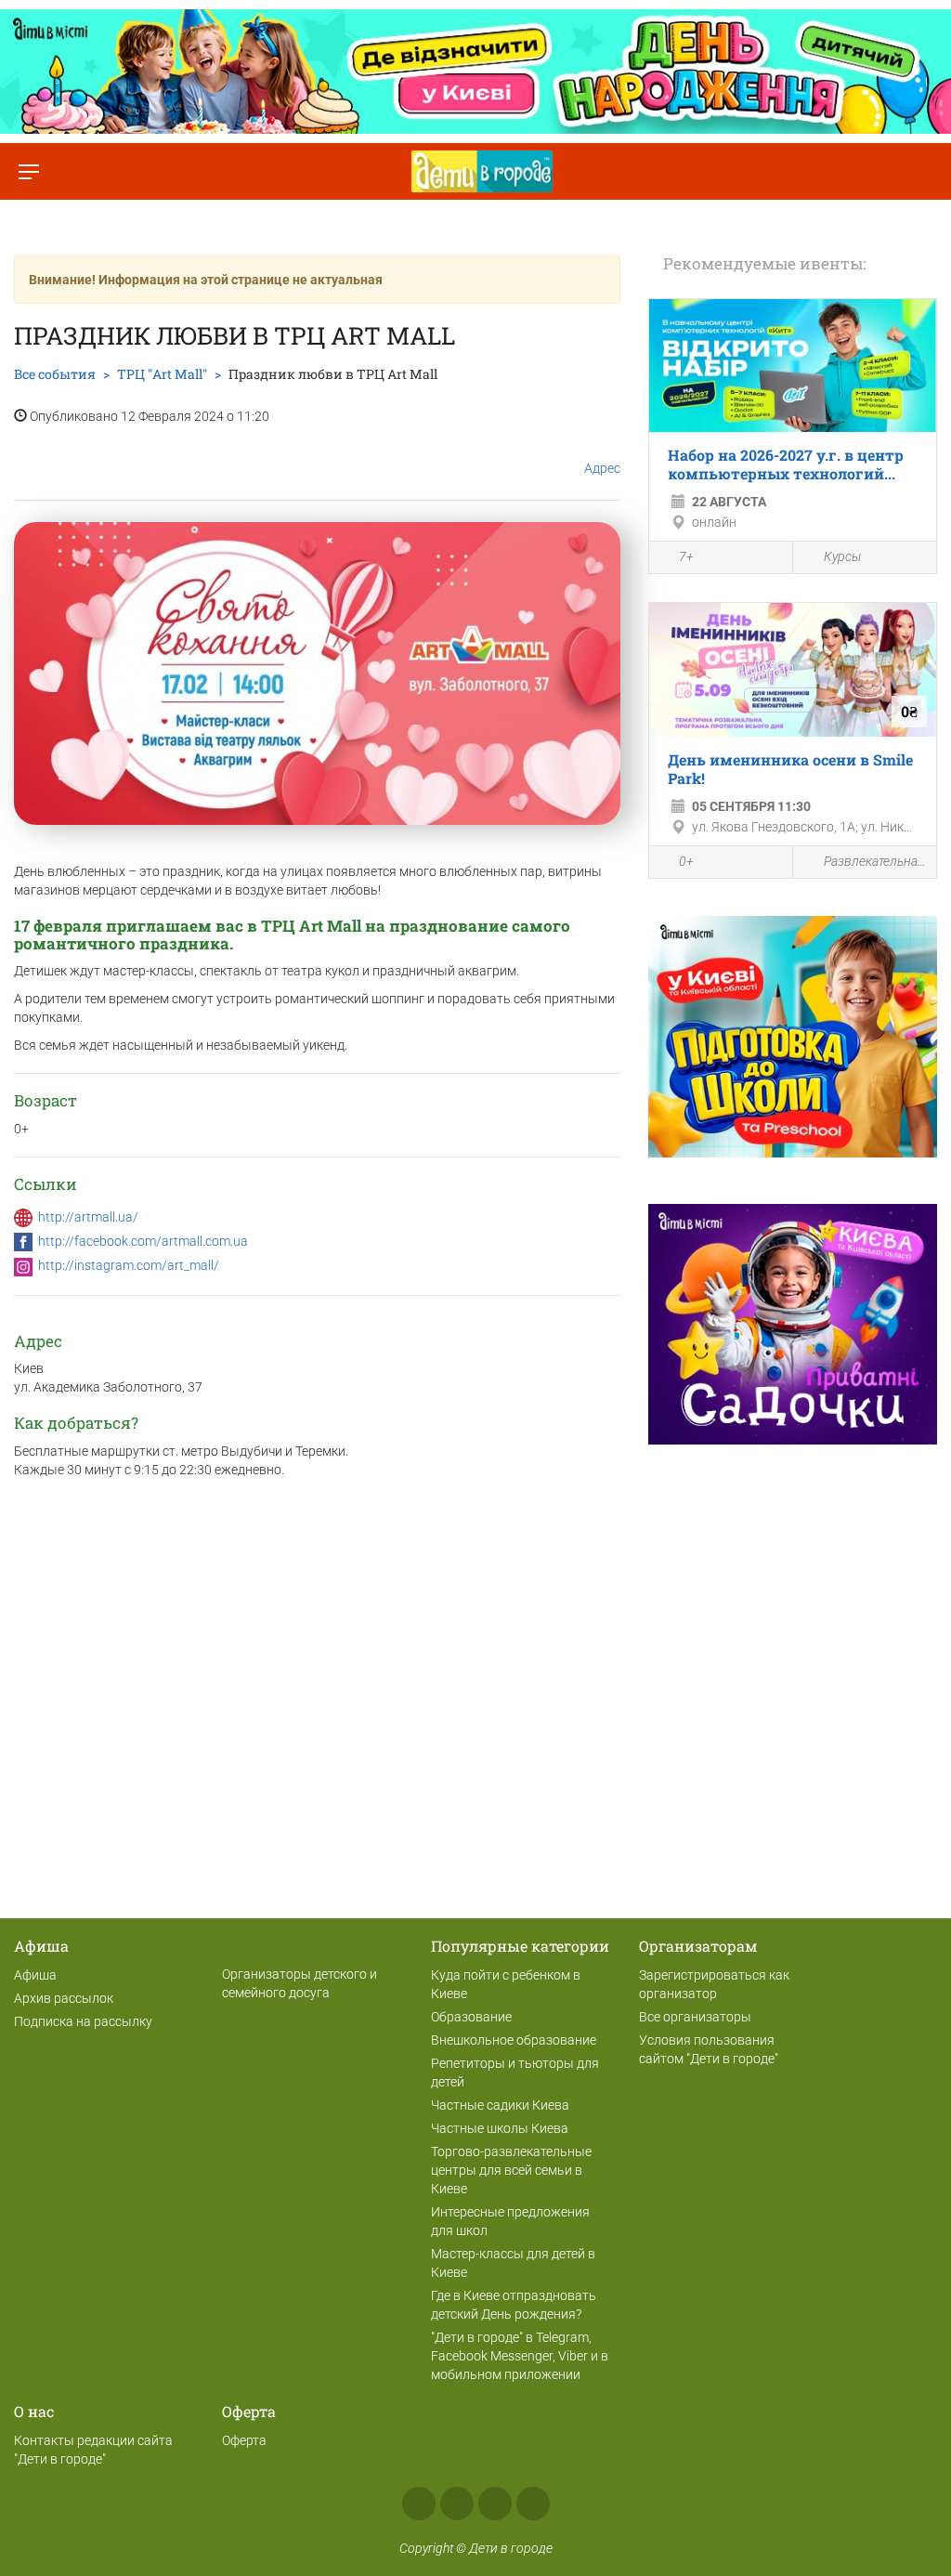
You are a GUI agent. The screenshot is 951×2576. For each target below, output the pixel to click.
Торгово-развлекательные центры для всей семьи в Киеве (511, 2170)
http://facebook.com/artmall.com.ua (143, 1241)
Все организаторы (695, 2017)
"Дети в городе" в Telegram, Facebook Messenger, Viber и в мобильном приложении (520, 2356)
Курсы (842, 556)
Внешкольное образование (514, 2040)
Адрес (602, 468)
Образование (471, 2017)
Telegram (495, 2504)
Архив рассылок (64, 1998)
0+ (686, 861)
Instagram (457, 2504)
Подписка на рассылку (83, 2021)
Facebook (419, 2504)
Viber (533, 2504)
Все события (55, 374)
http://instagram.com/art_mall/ (129, 1265)
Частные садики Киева (500, 2105)
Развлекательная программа (875, 861)
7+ (686, 556)
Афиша (35, 1975)
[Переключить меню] (28, 171)
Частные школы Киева (500, 2128)
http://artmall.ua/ (88, 1217)
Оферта (244, 2440)
